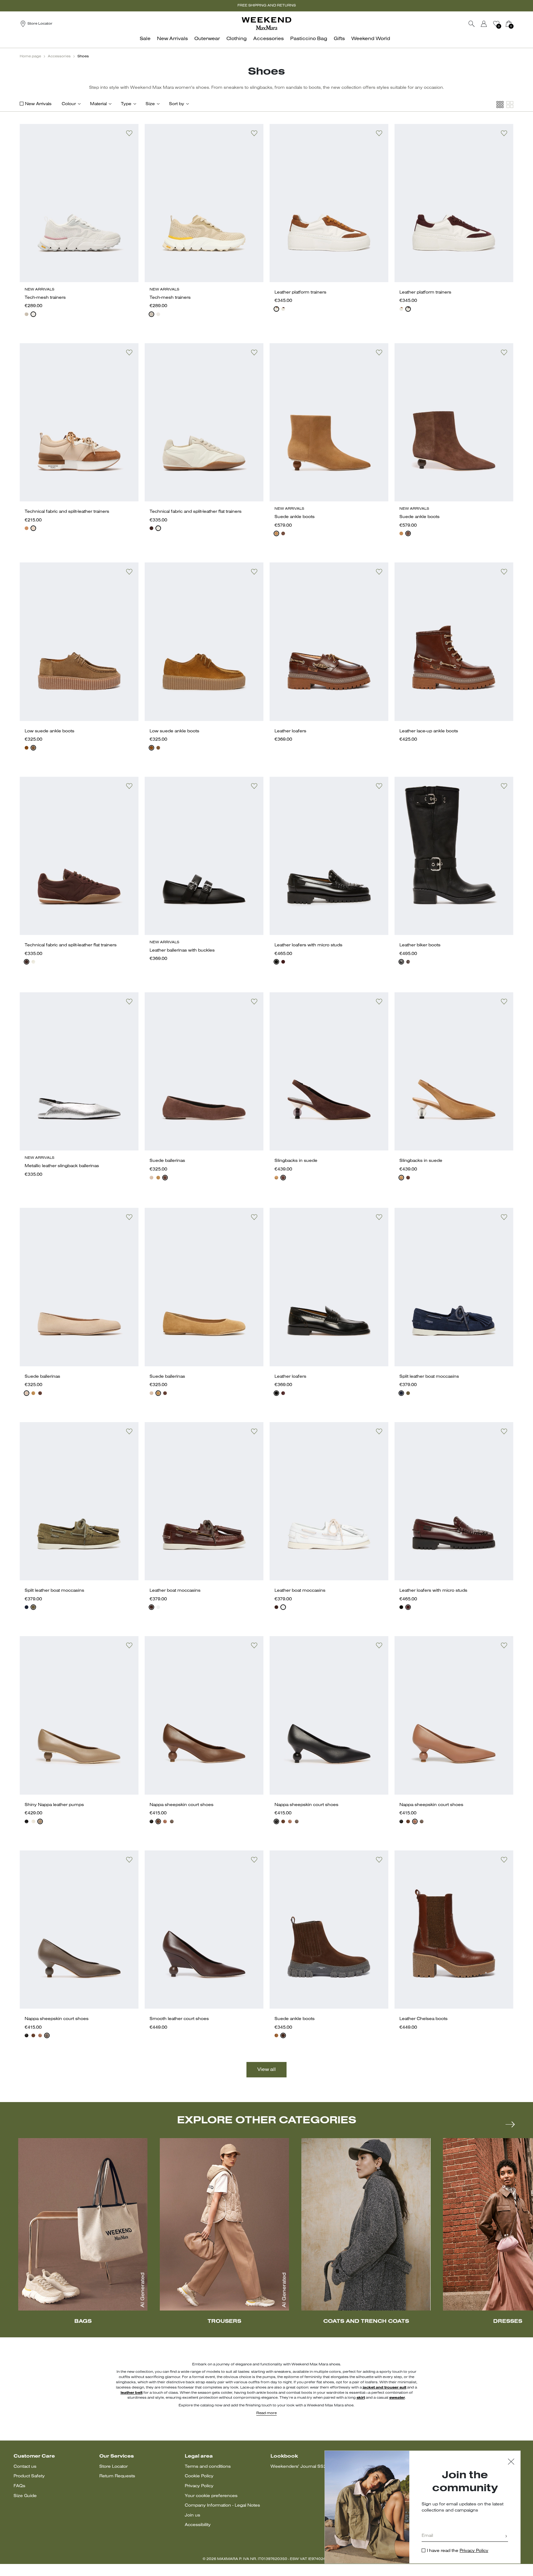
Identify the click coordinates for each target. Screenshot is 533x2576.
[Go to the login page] (484, 24)
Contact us (25, 2467)
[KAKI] (408, 1393)
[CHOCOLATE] (283, 533)
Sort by (177, 104)
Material (98, 104)
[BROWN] (151, 528)
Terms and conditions (208, 2467)
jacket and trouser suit (384, 2388)
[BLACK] (276, 962)
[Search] (472, 24)
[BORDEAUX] (283, 309)
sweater (397, 2398)
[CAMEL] (27, 528)
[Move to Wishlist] (129, 133)
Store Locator (114, 2467)
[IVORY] (33, 528)
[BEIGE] (27, 314)
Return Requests (117, 2476)
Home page (30, 56)
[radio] (27, 314)
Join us (192, 2515)
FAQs (19, 2486)
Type (126, 104)
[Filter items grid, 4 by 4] (500, 105)
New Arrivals (38, 104)
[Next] (510, 2124)
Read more (266, 2413)
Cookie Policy (199, 2476)
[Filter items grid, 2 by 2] (510, 105)
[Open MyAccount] (490, 24)
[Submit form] (506, 2537)
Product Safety (29, 2476)
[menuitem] (147, 42)
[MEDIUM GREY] (33, 314)
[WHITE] (158, 528)
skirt (361, 2398)
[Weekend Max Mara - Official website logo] (266, 24)
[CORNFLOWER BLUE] (401, 1393)
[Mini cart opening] (516, 24)
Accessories (59, 56)
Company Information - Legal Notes (222, 2506)
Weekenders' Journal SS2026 (303, 2467)
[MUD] (33, 748)
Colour (69, 104)
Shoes (83, 56)
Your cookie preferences (211, 2496)
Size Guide (25, 2496)
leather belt (132, 2393)
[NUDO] (151, 1178)
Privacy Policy (199, 2486)
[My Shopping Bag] (509, 24)
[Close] (511, 2462)
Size (150, 104)
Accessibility (198, 2525)
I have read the (458, 2551)
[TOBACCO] (276, 309)
